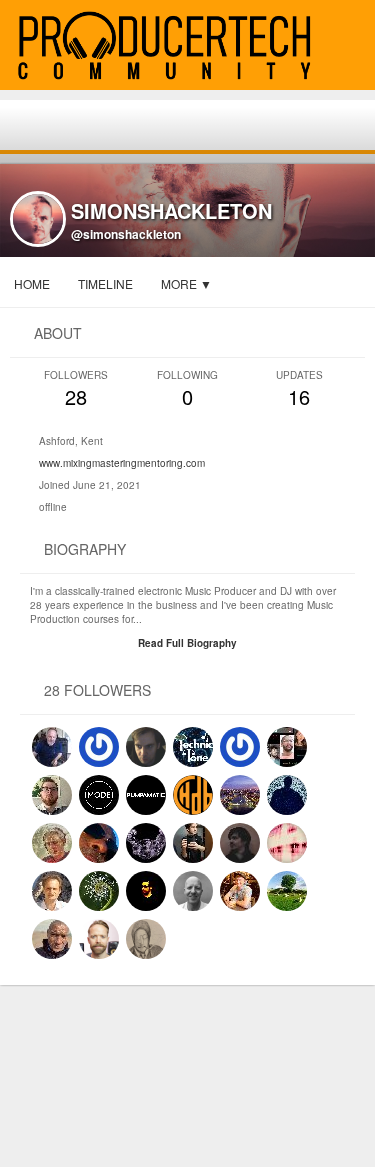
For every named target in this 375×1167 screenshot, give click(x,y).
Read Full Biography (187, 643)
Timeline (105, 283)
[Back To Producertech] (351, 46)
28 (76, 389)
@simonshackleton (126, 234)
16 (299, 389)
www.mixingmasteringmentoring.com (122, 463)
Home (32, 283)
